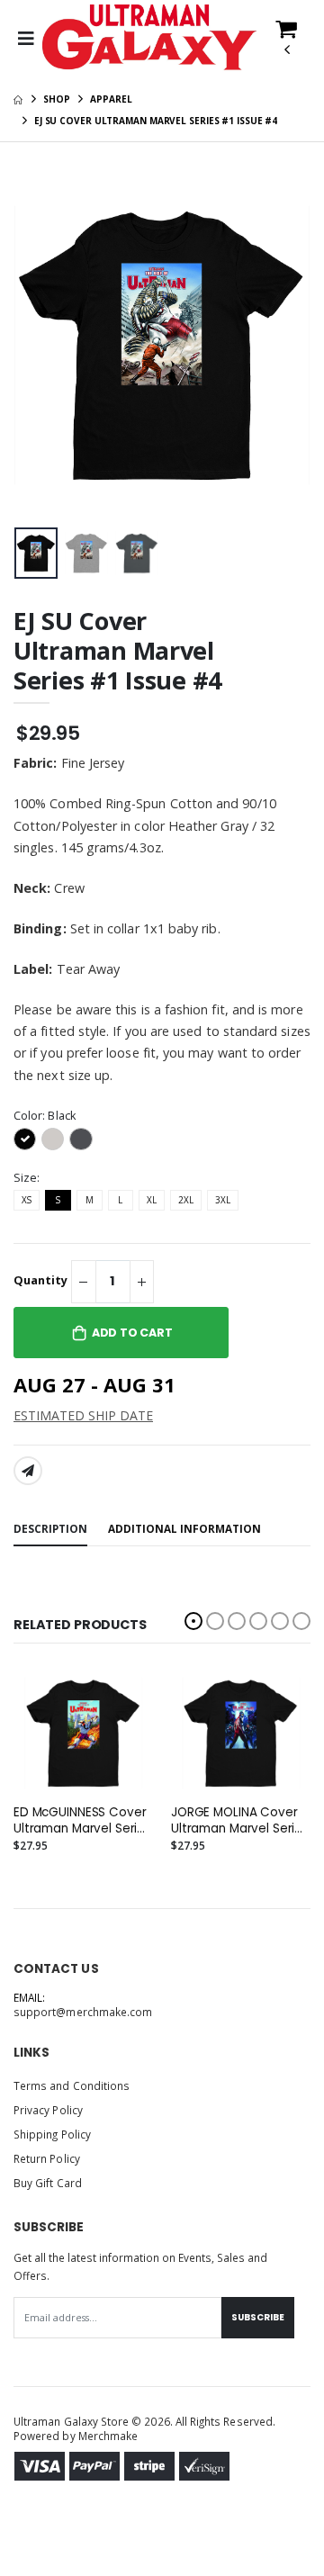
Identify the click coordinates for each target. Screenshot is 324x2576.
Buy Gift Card (48, 2183)
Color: (45, 1116)
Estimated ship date (83, 1415)
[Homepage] (18, 99)
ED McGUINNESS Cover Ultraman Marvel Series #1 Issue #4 (82, 1821)
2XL (186, 1200)
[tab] (50, 1530)
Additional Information (184, 1528)
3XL (223, 1200)
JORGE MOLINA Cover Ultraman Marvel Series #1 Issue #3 (240, 1821)
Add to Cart (132, 1333)
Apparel (111, 99)
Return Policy (47, 2158)
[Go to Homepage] (150, 39)
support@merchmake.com (83, 2012)
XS (27, 1200)
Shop (57, 99)
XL (152, 1200)
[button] (286, 44)
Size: (27, 1178)
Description (50, 1528)
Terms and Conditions (72, 2085)
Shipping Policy (52, 2134)
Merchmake (108, 2436)
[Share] (28, 1471)
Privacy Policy (48, 2110)
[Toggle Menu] (26, 39)
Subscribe (258, 2317)
